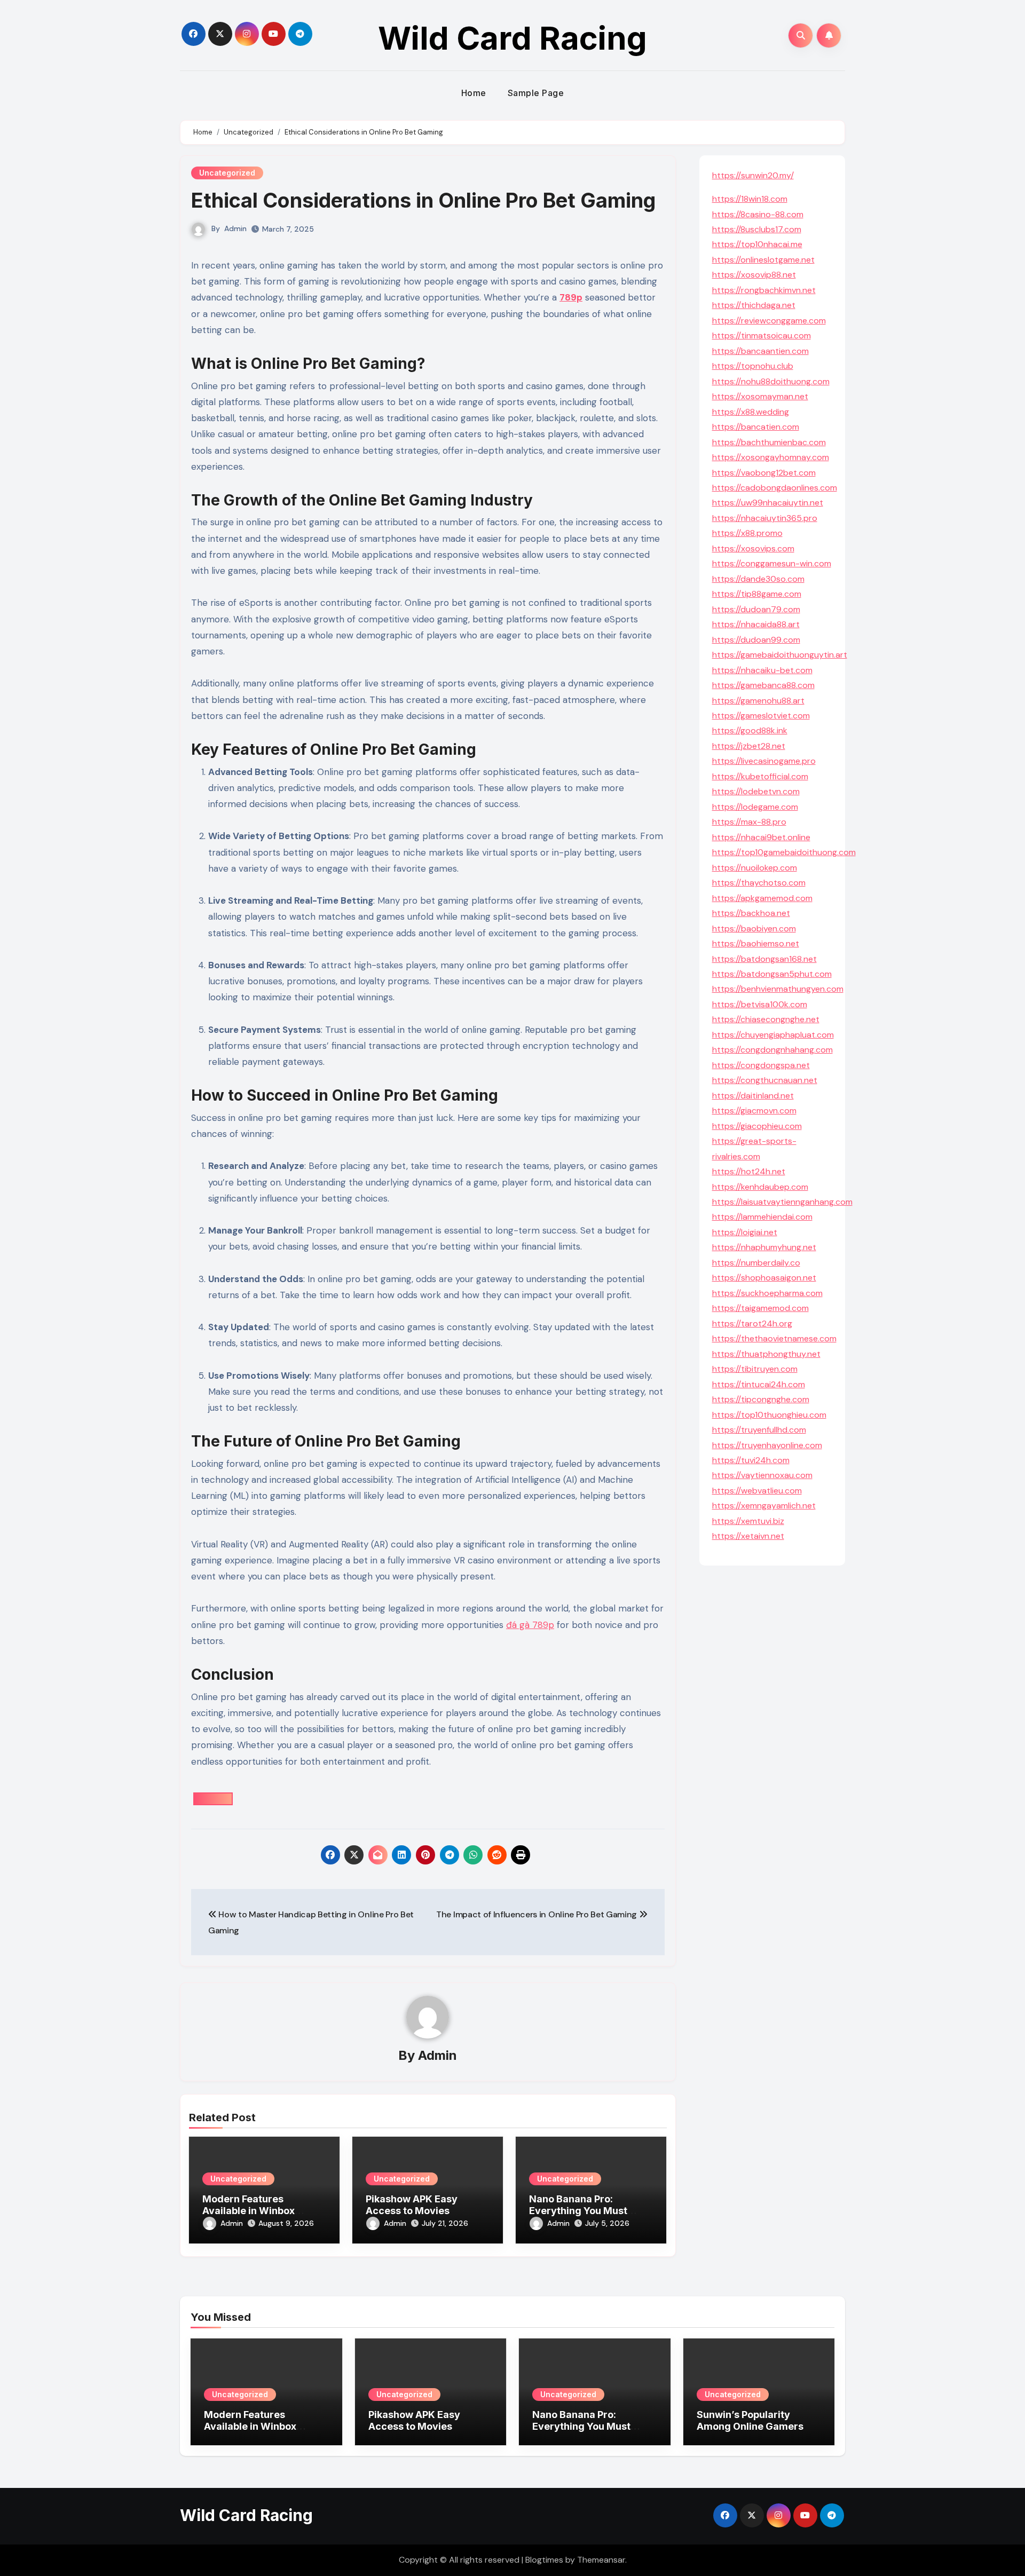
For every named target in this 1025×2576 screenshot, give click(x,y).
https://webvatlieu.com (757, 1491)
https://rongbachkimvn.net (764, 290)
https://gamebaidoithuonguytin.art (780, 655)
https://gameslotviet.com (761, 716)
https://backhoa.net (751, 913)
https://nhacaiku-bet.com (762, 670)
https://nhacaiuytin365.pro (765, 518)
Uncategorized (227, 173)
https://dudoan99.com (756, 640)
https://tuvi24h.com (751, 1460)
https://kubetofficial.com (760, 776)
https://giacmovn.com (754, 1111)
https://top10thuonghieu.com (769, 1415)
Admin (235, 228)
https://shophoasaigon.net (764, 1278)
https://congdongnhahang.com (772, 1050)
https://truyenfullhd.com (759, 1430)
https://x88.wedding (751, 412)
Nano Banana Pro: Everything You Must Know (578, 2210)
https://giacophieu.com (757, 1126)
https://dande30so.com (758, 579)
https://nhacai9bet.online (761, 837)
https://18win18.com (750, 199)
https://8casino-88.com (758, 214)
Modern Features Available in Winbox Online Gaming (249, 2210)
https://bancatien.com (756, 427)
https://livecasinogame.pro (764, 761)
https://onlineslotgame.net (763, 260)
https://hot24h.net (749, 1171)
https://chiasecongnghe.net (766, 1019)
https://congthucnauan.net (765, 1080)
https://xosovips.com (753, 548)
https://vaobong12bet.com (764, 473)
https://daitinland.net (753, 1096)
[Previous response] (213, 1799)
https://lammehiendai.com (762, 1217)
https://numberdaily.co (756, 1263)
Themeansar (601, 2560)
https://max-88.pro (749, 822)
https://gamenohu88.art (758, 701)
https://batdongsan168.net (764, 959)
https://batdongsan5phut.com (772, 974)
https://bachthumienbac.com (769, 442)
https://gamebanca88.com (763, 685)
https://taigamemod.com (760, 1308)
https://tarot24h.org (752, 1323)
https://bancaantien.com (760, 351)
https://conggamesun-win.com (772, 563)
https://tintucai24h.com (759, 1384)
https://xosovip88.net (754, 275)
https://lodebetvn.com (756, 791)
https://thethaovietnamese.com (774, 1338)
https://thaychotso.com (759, 883)
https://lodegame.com (755, 807)
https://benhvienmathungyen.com (778, 989)
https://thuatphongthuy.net (766, 1354)
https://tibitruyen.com (755, 1369)
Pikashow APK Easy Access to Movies (412, 2205)
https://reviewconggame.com (769, 321)
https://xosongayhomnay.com (771, 457)
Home (474, 93)
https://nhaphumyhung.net (764, 1247)
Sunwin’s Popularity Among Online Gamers (750, 2420)
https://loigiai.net (745, 1232)
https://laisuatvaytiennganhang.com (782, 1202)
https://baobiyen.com (754, 929)
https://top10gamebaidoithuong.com (784, 852)
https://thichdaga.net (754, 305)
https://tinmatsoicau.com (762, 335)
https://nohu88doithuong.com (771, 381)
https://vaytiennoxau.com (762, 1475)
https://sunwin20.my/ (753, 175)
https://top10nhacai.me (757, 244)
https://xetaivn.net (748, 1536)
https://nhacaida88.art (756, 624)
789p (571, 297)
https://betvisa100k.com (760, 1004)
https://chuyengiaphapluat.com (773, 1035)
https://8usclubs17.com (757, 229)
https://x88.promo (747, 533)
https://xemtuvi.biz (748, 1521)
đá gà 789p (530, 1625)
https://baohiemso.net (756, 943)
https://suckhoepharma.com (767, 1293)
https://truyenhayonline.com (767, 1445)
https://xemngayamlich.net (764, 1506)
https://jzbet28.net (749, 746)
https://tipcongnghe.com (761, 1399)
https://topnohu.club (753, 366)
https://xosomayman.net (760, 396)
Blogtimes (544, 2560)
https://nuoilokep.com (755, 868)
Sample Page (536, 93)
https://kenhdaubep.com (760, 1187)
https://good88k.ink (750, 730)
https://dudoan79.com (756, 609)
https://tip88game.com (757, 594)
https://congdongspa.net (761, 1065)
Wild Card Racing (512, 38)
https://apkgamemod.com (762, 898)
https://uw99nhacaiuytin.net (768, 503)
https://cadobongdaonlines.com (775, 488)
